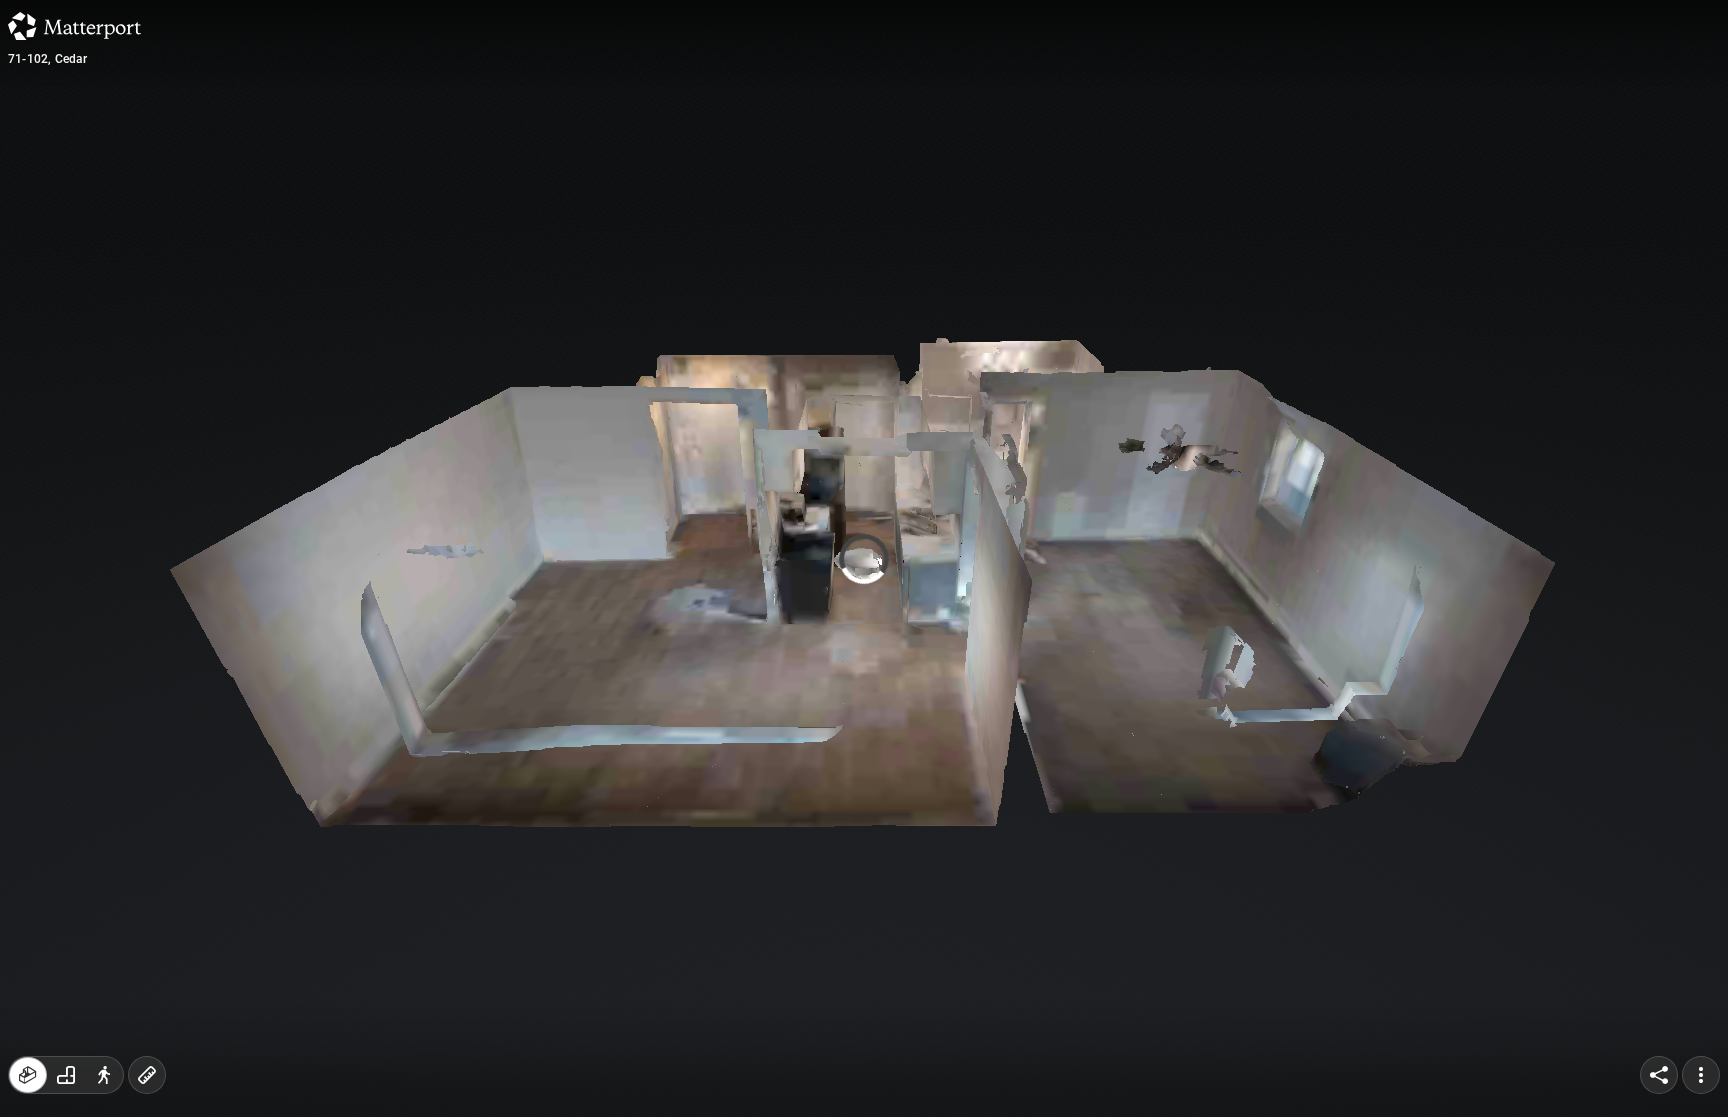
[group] (66, 1075)
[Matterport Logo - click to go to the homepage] (74, 26)
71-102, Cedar (48, 59)
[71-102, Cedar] (864, 558)
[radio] (28, 1075)
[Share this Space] (1659, 1075)
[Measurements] (147, 1075)
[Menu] (1701, 1075)
